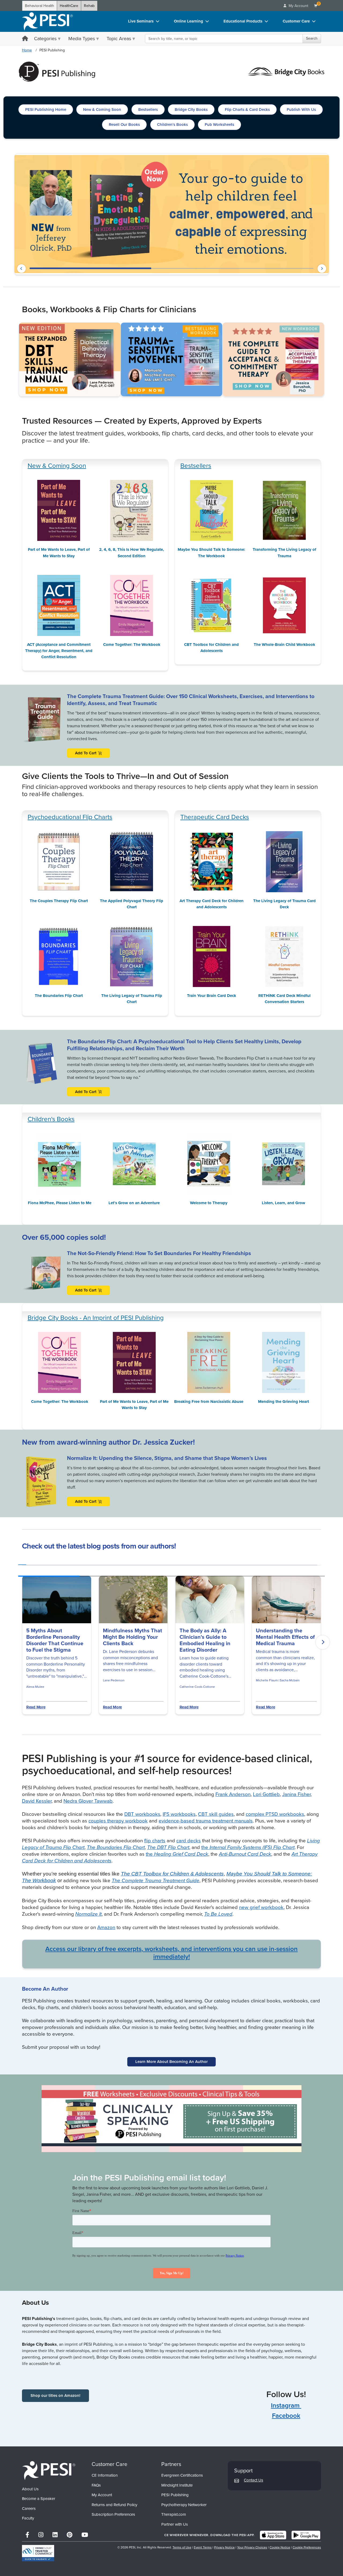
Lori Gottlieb (266, 1794)
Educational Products (243, 21)
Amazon (106, 1927)
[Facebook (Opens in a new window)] (27, 2535)
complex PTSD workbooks (275, 1814)
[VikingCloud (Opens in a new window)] (38, 2553)
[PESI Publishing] (57, 71)
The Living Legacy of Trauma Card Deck (284, 904)
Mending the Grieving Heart (284, 1402)
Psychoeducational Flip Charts (70, 817)
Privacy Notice (224, 2547)
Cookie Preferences (307, 2547)
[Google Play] (306, 2535)
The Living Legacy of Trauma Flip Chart (132, 999)
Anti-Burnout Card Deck (245, 1854)
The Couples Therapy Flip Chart (59, 901)
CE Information (105, 2475)
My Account (102, 2495)
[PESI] (49, 2470)
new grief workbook (261, 1907)
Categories (45, 39)
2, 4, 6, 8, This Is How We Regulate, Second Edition (132, 553)
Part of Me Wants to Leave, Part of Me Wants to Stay (59, 553)
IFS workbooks (179, 1814)
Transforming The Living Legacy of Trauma (284, 553)
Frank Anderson (233, 1794)
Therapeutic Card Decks (215, 817)
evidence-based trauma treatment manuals (206, 1821)
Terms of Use (182, 2547)
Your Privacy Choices (252, 2547)
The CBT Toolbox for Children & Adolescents (172, 1874)
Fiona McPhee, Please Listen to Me (60, 1203)
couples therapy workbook (118, 1821)
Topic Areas (119, 39)
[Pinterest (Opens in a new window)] (70, 2535)
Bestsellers (196, 466)
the (248, 1847)
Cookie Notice (280, 2547)
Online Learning (189, 21)
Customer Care (296, 21)
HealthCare (69, 6)
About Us (30, 2489)
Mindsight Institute (177, 2485)
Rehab (89, 6)
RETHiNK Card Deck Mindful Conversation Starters (284, 999)
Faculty (28, 2518)
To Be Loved (218, 1914)
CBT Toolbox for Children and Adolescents (211, 648)
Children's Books (51, 1119)
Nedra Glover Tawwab (88, 1801)
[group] (22, 1563)
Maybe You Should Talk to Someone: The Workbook (211, 553)
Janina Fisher (296, 1794)
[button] (21, 269)
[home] (47, 21)
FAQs (96, 2485)
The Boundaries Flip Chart (59, 996)
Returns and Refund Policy (114, 2505)
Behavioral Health (40, 6)
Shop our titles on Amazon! (55, 2396)
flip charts (155, 1841)
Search (312, 38)
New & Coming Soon (57, 466)
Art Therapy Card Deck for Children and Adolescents (212, 904)
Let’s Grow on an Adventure (134, 1203)
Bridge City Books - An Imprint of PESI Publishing (96, 1318)
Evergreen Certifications (182, 2475)
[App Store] (273, 2535)
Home (27, 50)
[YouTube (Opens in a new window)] (85, 2535)
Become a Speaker (39, 2499)
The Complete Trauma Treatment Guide (156, 1880)
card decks (189, 1841)
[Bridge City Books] (286, 71)
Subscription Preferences (113, 2514)
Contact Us (253, 2480)
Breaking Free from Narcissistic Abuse (209, 1402)
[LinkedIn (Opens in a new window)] (55, 2535)
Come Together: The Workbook (132, 645)
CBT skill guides (216, 1814)
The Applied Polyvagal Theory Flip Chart (132, 904)
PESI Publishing (175, 2495)
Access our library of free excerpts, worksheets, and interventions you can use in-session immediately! (171, 1953)
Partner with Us (175, 2524)
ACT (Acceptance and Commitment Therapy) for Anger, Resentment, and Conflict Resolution (59, 651)
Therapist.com (174, 2514)
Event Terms (203, 2547)
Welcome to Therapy (209, 1203)
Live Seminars (141, 21)
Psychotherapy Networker (184, 2505)
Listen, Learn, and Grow (284, 1203)
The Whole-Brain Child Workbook (284, 645)
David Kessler (37, 1801)
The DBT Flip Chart (168, 1847)
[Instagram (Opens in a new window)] (41, 2535)
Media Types (82, 39)
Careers (29, 2509)
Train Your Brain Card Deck (212, 996)
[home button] (25, 39)
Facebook (286, 2416)
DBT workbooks (142, 1814)
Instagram (286, 2405)
